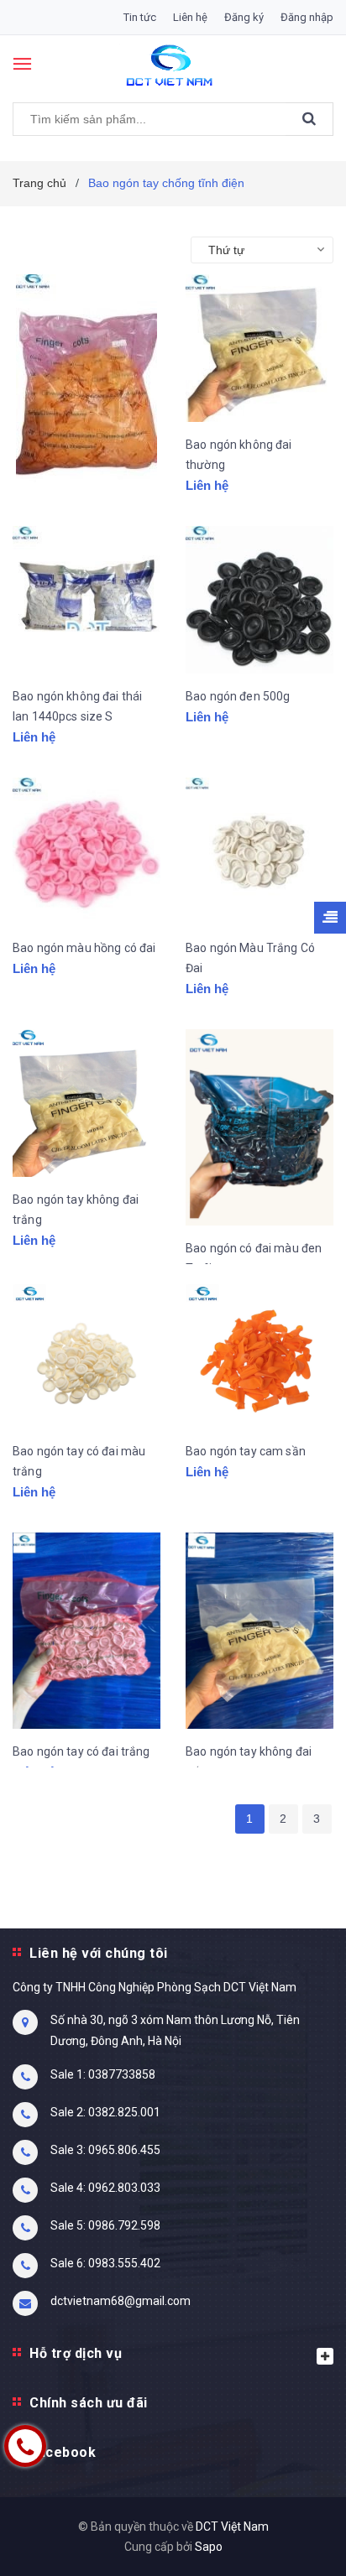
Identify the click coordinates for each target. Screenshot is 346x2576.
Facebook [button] (63, 2452)
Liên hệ (190, 17)
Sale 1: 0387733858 (103, 2074)
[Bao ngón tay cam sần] (259, 1355)
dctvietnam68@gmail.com (121, 2301)
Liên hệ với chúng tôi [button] (99, 1953)
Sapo (209, 2547)
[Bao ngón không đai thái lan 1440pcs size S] (86, 600)
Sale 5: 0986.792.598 (105, 2225)
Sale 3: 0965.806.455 (105, 2150)
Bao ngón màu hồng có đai (84, 948)
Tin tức (140, 17)
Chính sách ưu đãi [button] (89, 2403)
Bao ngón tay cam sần (246, 1451)
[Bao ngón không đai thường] (259, 348)
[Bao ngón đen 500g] (259, 600)
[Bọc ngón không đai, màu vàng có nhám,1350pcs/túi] (86, 387)
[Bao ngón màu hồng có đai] (86, 851)
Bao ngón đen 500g (238, 696)
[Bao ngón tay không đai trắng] (86, 1103)
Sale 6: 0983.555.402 (105, 2263)
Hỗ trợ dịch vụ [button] (76, 2353)
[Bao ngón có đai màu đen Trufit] (259, 1128)
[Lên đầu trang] (291, 2542)
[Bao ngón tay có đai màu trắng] (86, 1355)
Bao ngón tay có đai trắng (81, 1751)
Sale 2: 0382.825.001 (105, 2112)
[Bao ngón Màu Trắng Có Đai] (259, 851)
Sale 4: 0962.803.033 (105, 2188)
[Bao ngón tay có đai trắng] (86, 1631)
